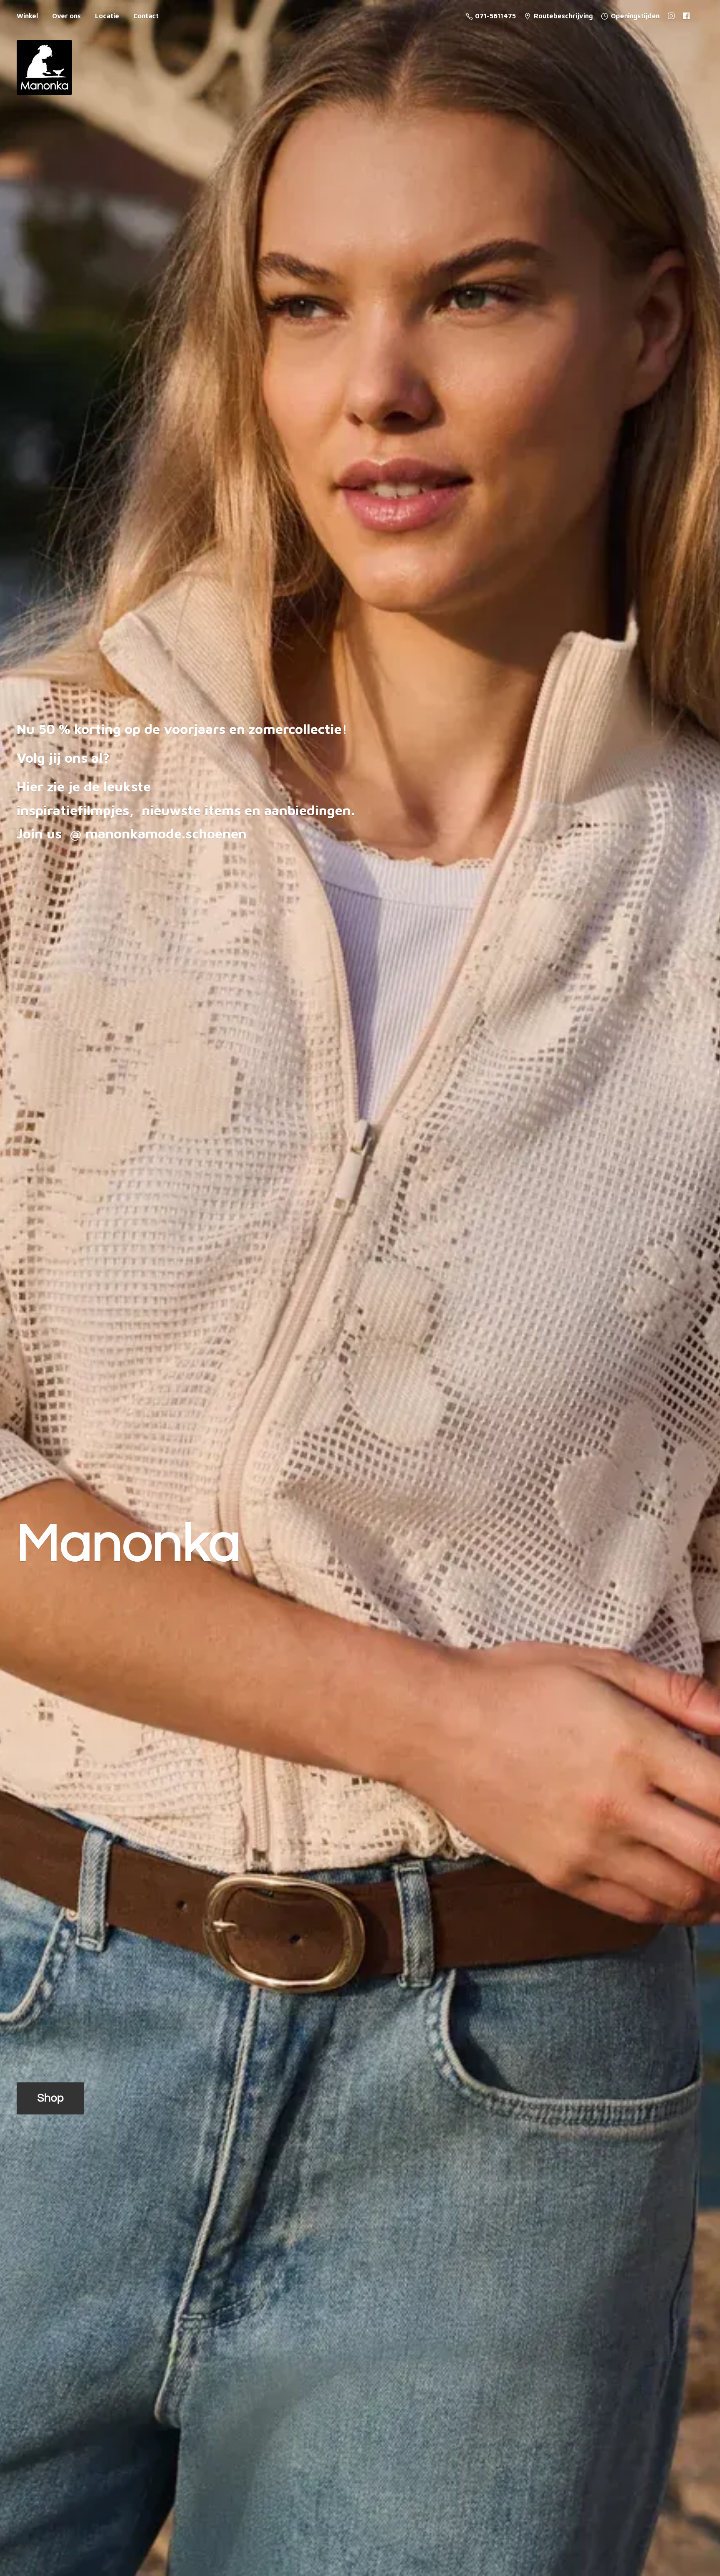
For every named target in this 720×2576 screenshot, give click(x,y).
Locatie (107, 16)
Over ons (66, 16)
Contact (146, 16)
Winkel (27, 16)
